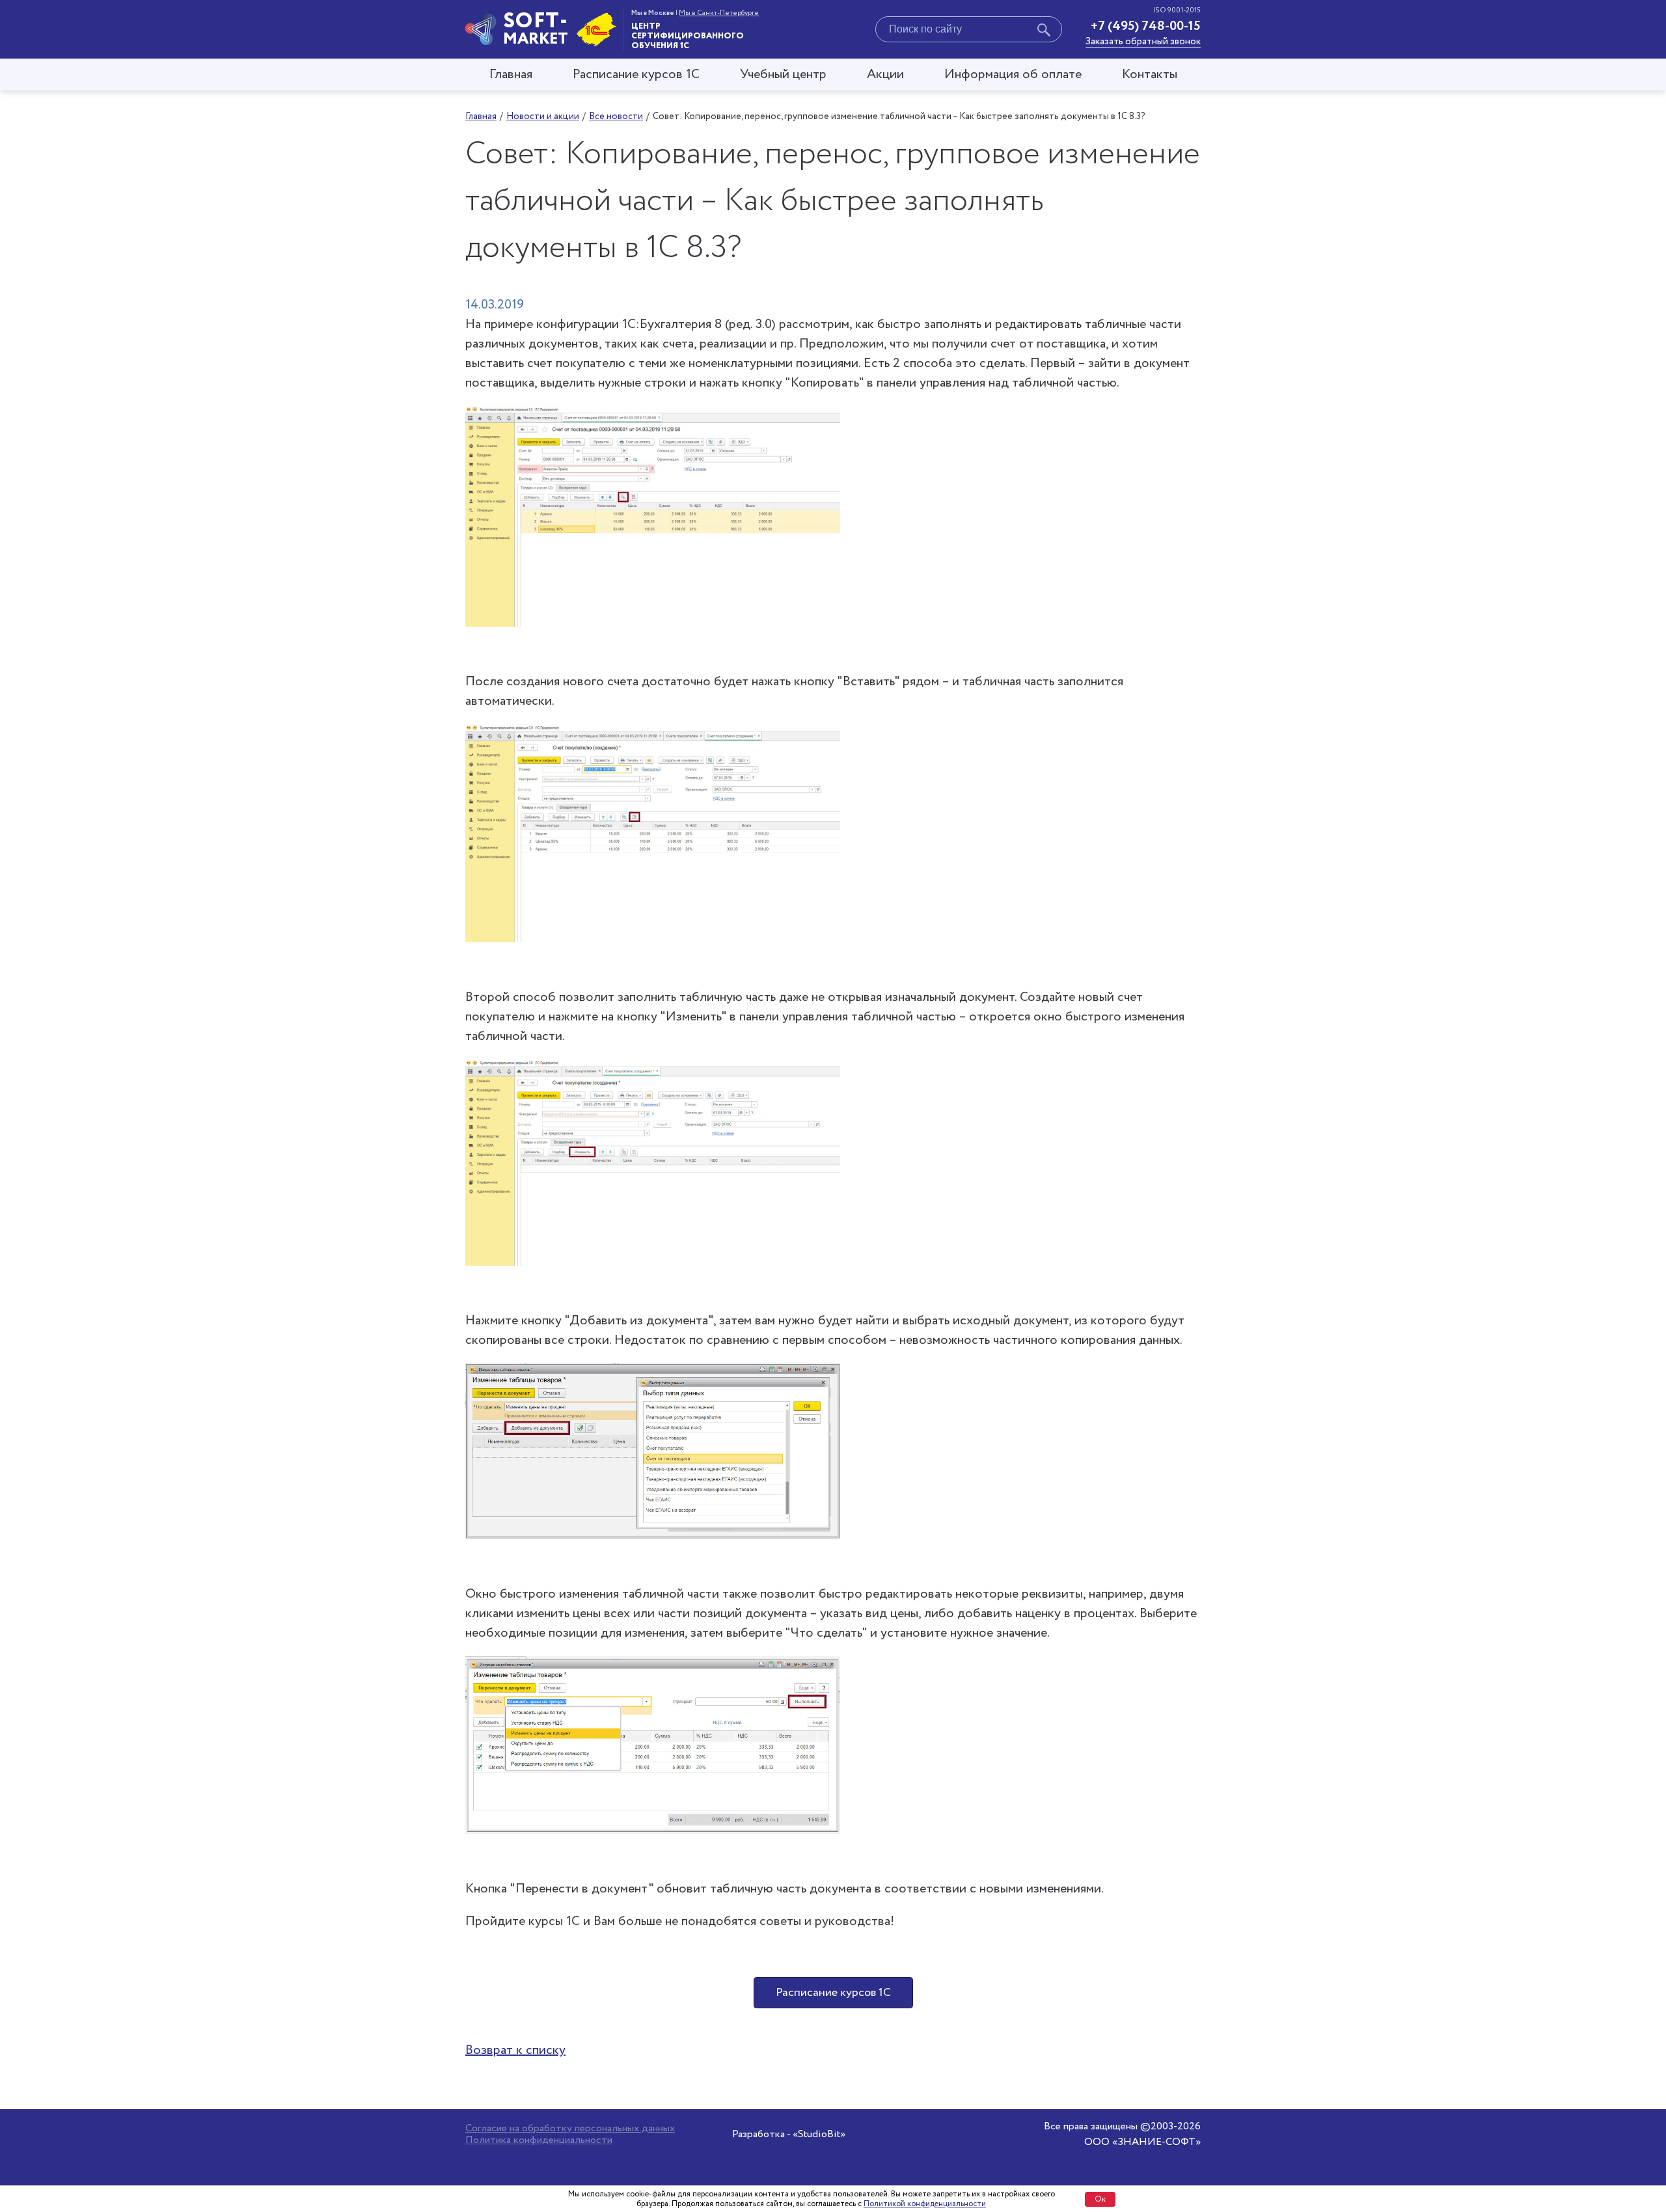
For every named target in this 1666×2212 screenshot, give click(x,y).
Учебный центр (783, 75)
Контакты (1150, 75)
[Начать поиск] (1044, 32)
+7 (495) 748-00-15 (1146, 26)
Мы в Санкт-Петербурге (719, 13)
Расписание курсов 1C (833, 1993)
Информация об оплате (1013, 75)
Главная (511, 75)
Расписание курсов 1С (636, 75)
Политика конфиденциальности (539, 2140)
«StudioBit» (819, 2134)
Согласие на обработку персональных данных (570, 2129)
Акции (885, 75)
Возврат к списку (515, 2050)
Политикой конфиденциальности (925, 2204)
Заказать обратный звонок (1143, 42)
